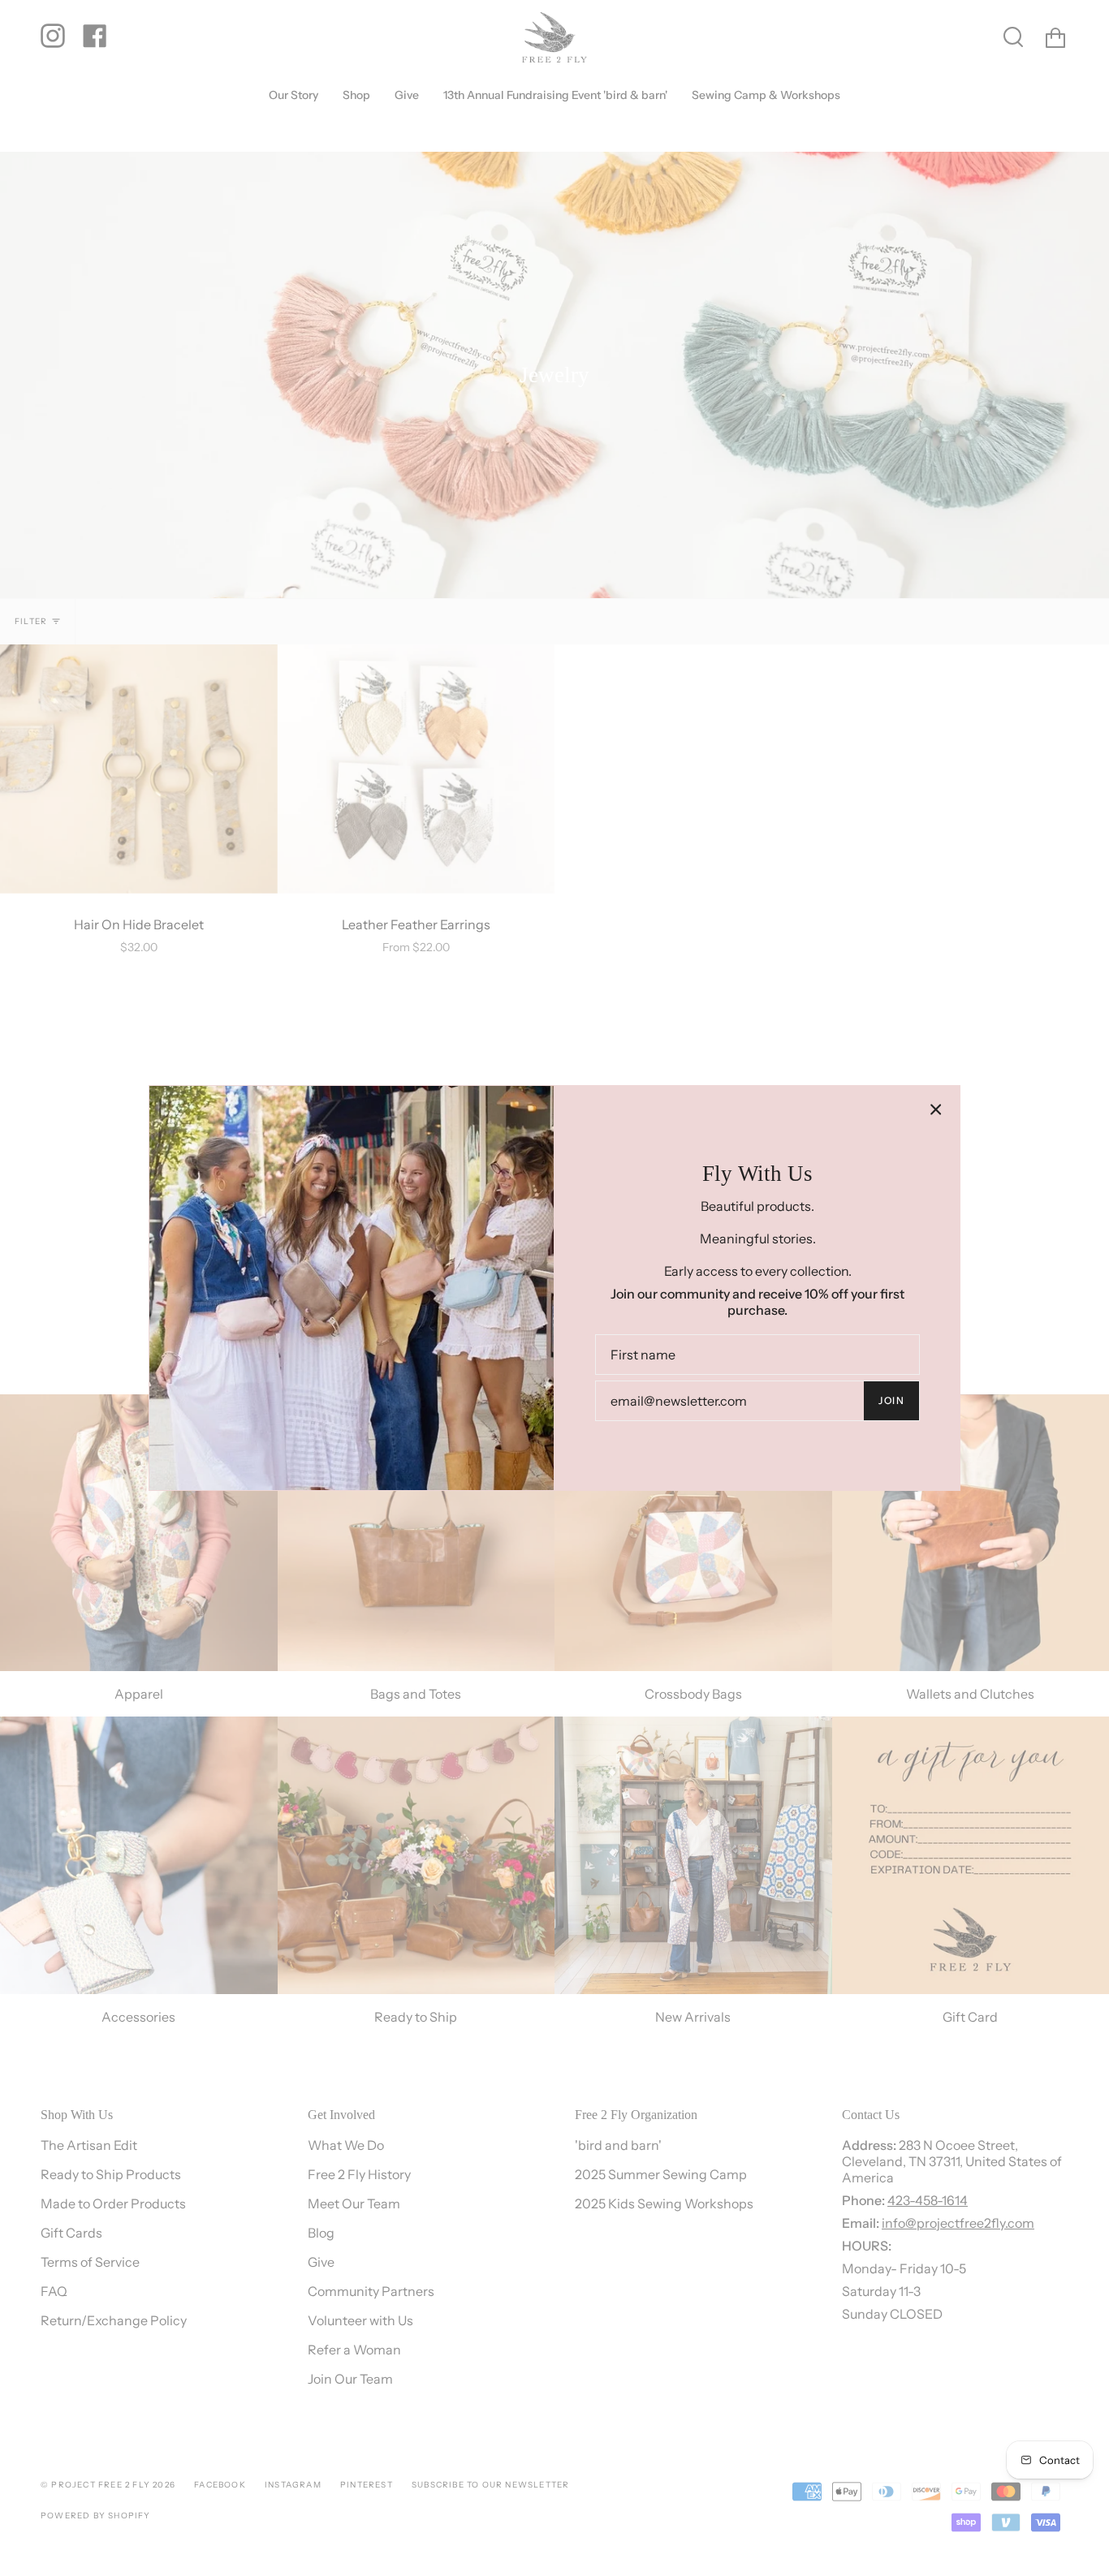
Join (891, 1400)
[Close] (936, 1109)
